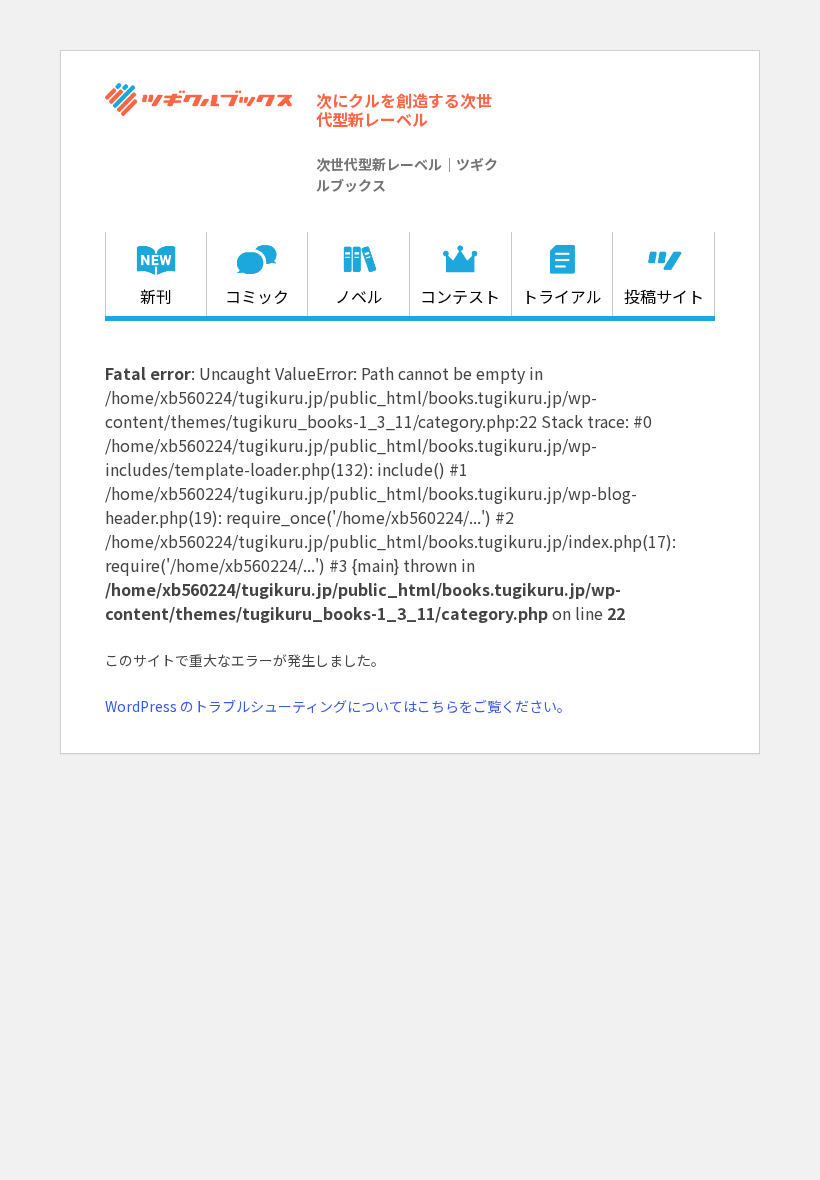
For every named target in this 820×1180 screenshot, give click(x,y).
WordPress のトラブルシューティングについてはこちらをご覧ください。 (338, 706)
